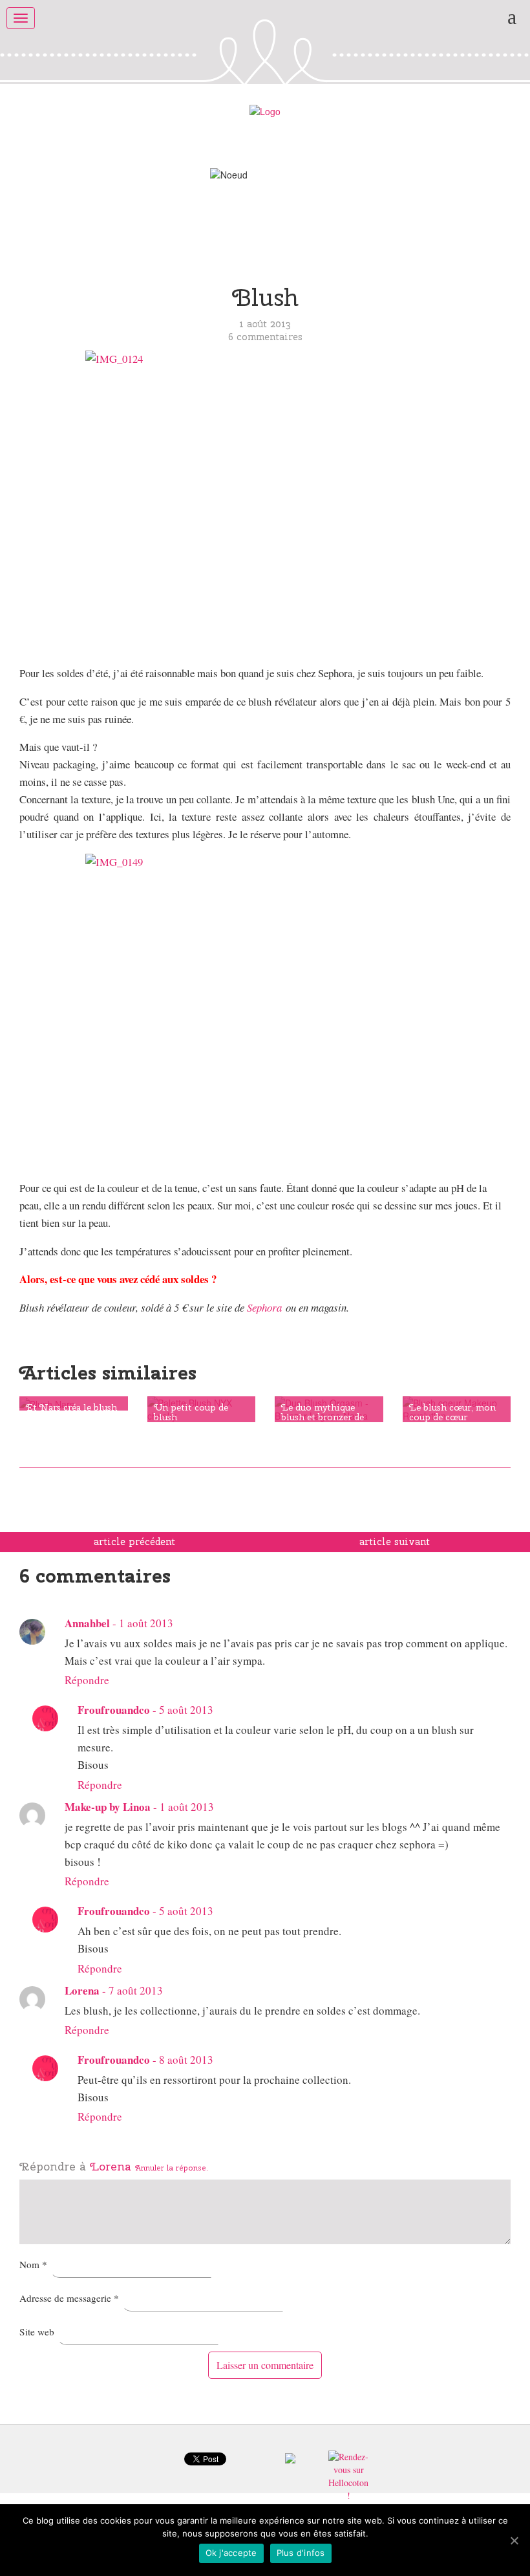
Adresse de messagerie (69, 2298)
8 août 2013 (186, 2060)
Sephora (264, 1307)
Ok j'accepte (231, 2553)
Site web (37, 2332)
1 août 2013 (146, 1623)
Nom (33, 2264)
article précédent (134, 1542)
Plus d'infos (301, 2553)
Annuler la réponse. (172, 2168)
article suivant (395, 1542)
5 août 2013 (186, 1710)
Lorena (111, 2166)
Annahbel (87, 1623)
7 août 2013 (136, 1990)
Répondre (87, 1680)
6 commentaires (265, 337)
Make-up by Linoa (108, 1807)
